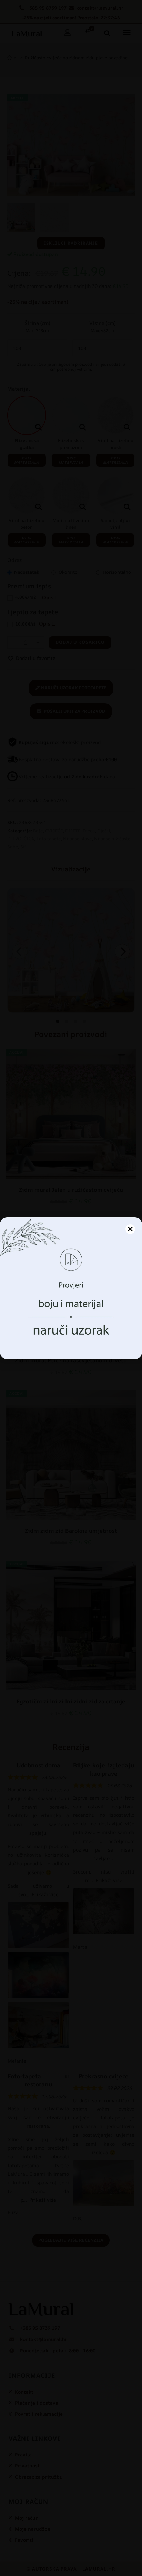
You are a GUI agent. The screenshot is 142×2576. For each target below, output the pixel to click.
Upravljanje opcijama (71, 1336)
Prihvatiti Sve (71, 1318)
